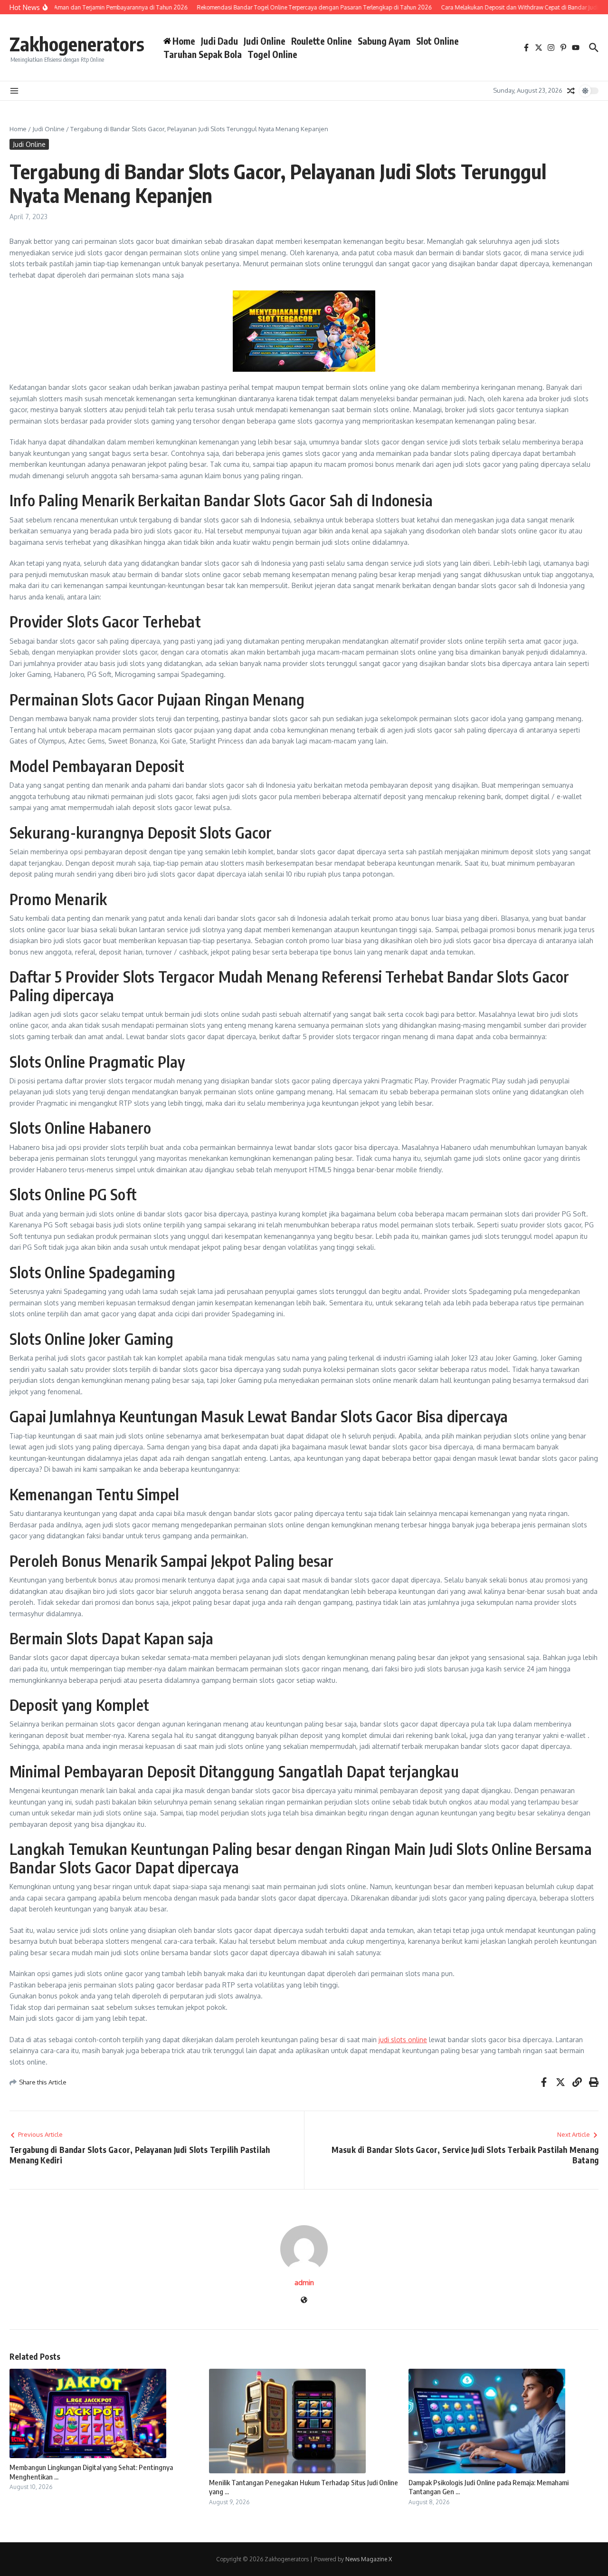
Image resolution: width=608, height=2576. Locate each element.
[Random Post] (571, 91)
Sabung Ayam (384, 41)
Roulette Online (322, 41)
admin (304, 2282)
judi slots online (403, 2040)
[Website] (304, 2301)
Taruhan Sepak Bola (203, 54)
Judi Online (265, 41)
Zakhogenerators (77, 44)
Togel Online (272, 54)
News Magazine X (369, 2559)
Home (18, 129)
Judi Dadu (219, 41)
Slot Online (437, 41)
